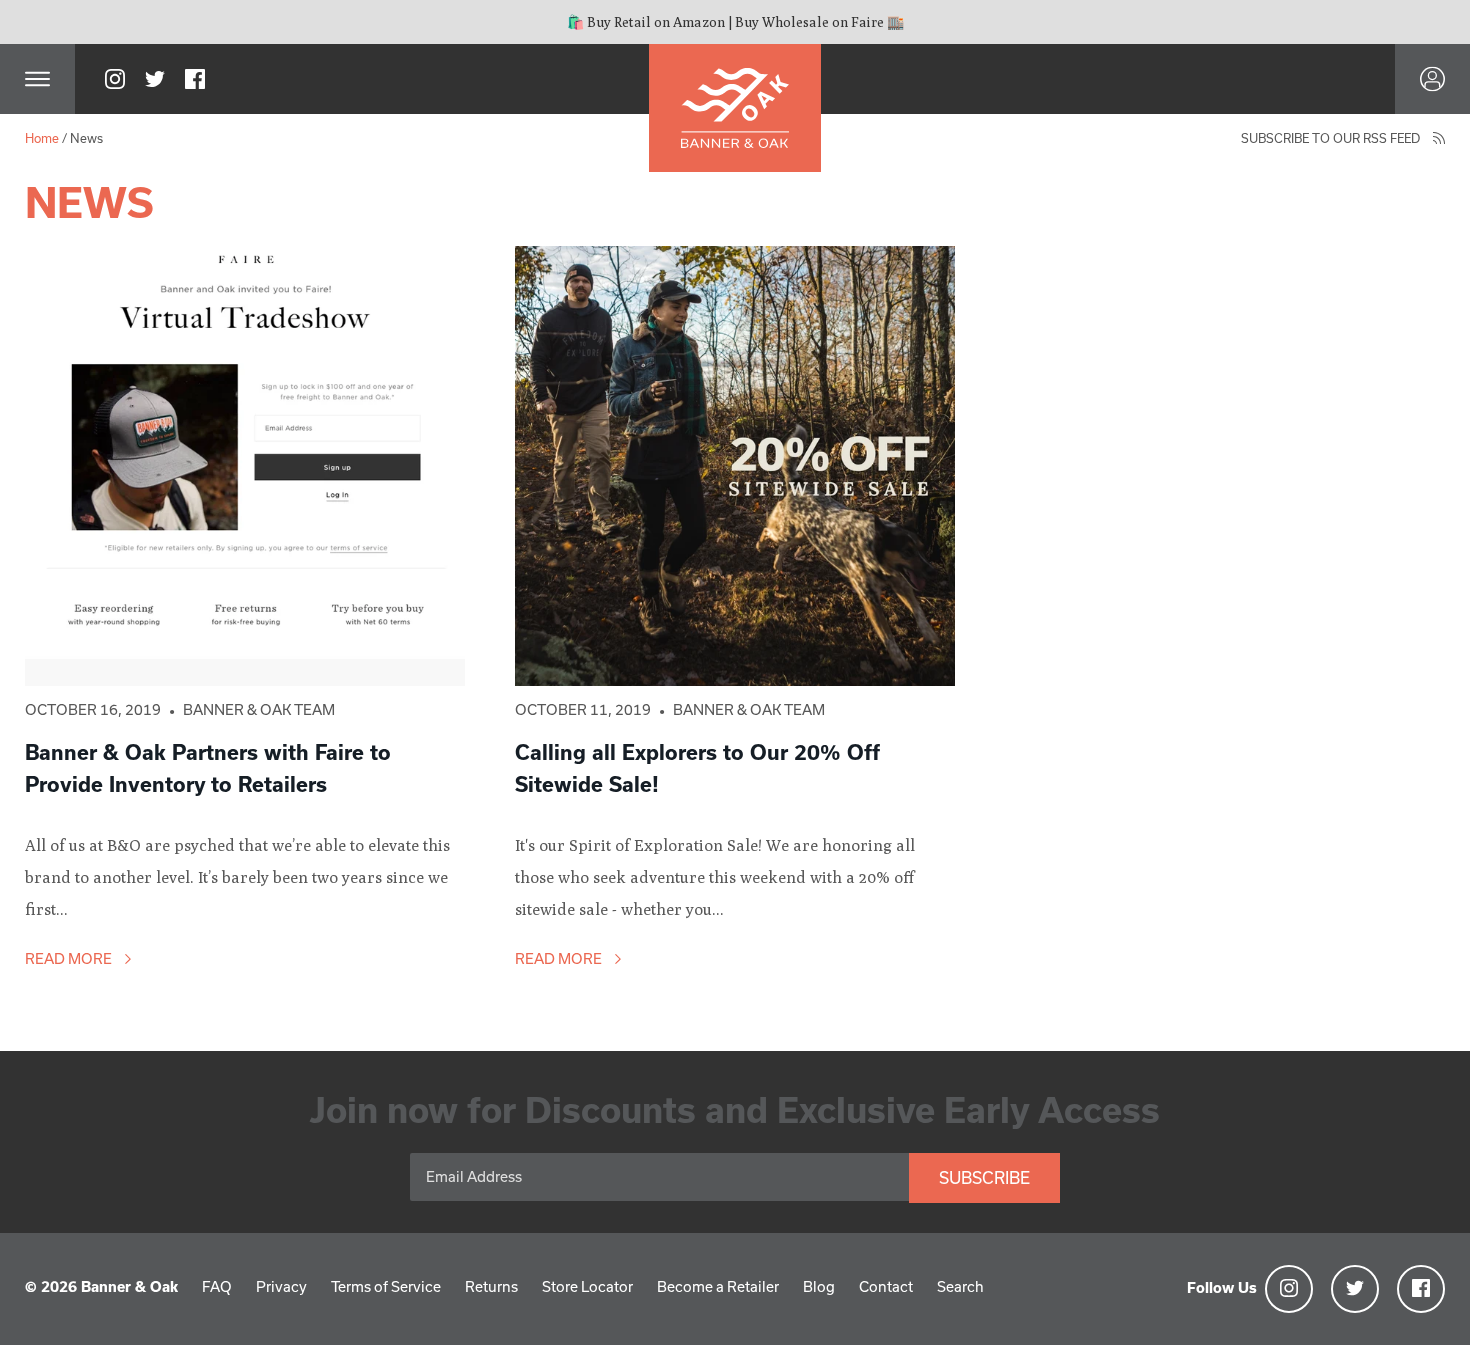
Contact (886, 1286)
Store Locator (587, 1286)
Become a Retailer (718, 1286)
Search (960, 1286)
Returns (491, 1286)
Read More (70, 958)
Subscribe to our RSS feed (1332, 138)
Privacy (281, 1286)
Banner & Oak (129, 1286)
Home (42, 138)
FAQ (217, 1286)
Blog (819, 1286)
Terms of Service (386, 1286)
